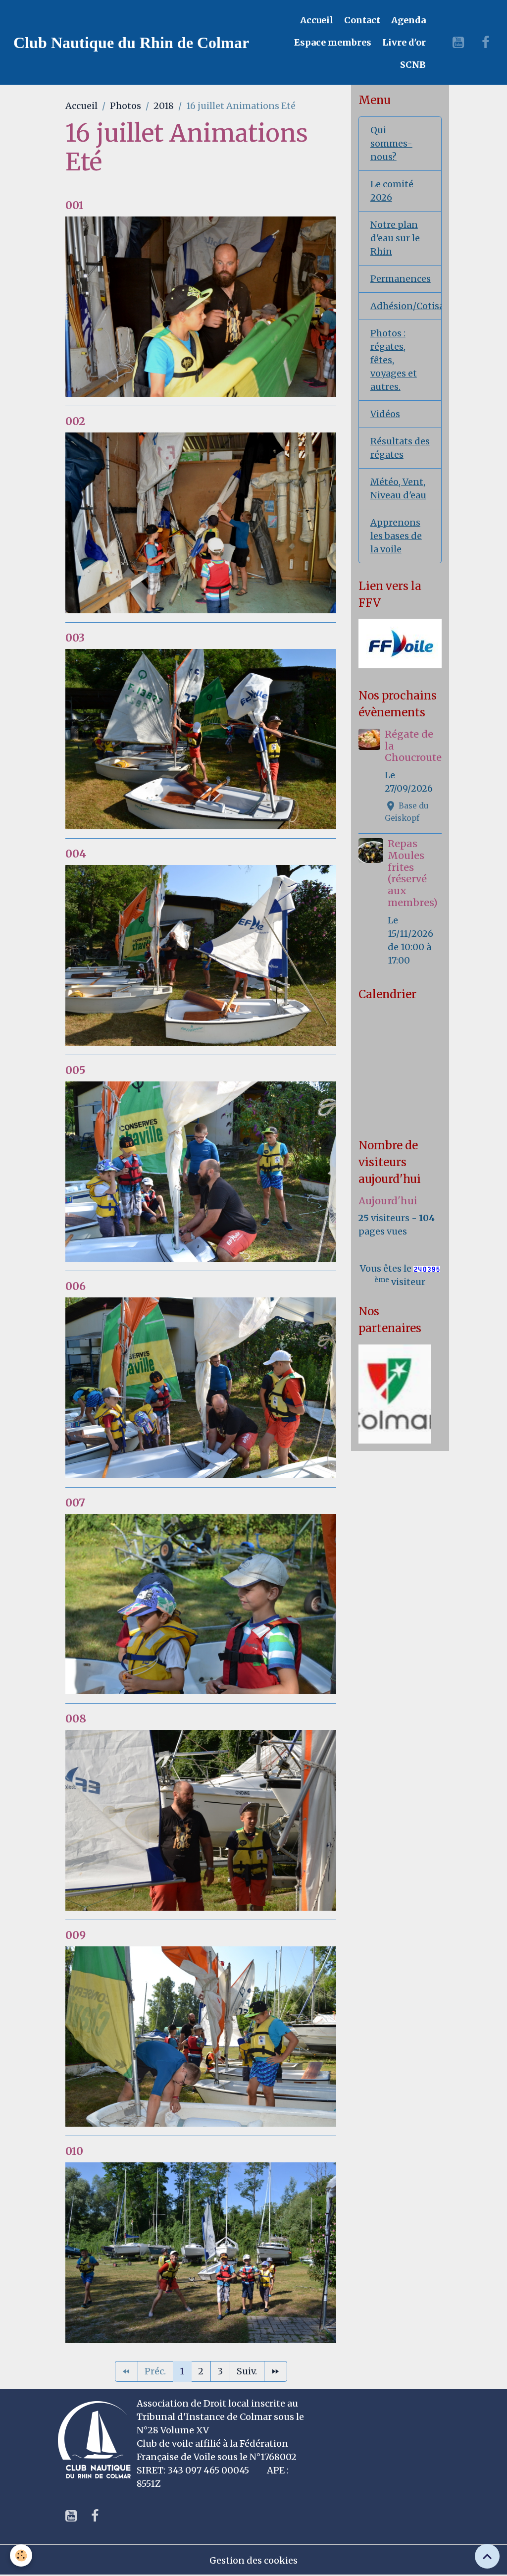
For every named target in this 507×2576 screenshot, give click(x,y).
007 (75, 1503)
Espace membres (332, 42)
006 (76, 1286)
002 (75, 421)
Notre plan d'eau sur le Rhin (395, 238)
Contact (361, 20)
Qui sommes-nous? (391, 143)
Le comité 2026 (392, 191)
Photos (126, 106)
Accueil (316, 20)
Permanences (401, 279)
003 (75, 638)
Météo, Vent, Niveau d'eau (398, 488)
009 (76, 1935)
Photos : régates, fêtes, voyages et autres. (394, 360)
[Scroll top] (487, 2556)
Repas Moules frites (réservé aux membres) (413, 873)
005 (76, 1070)
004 (76, 854)
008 (76, 1719)
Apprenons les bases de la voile (396, 536)
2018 (164, 106)
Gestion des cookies (253, 2560)
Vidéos (385, 414)
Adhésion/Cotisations (406, 306)
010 (74, 2151)
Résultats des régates (400, 448)
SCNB (412, 65)
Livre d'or (403, 42)
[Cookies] (21, 2555)
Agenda (407, 20)
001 (75, 205)
